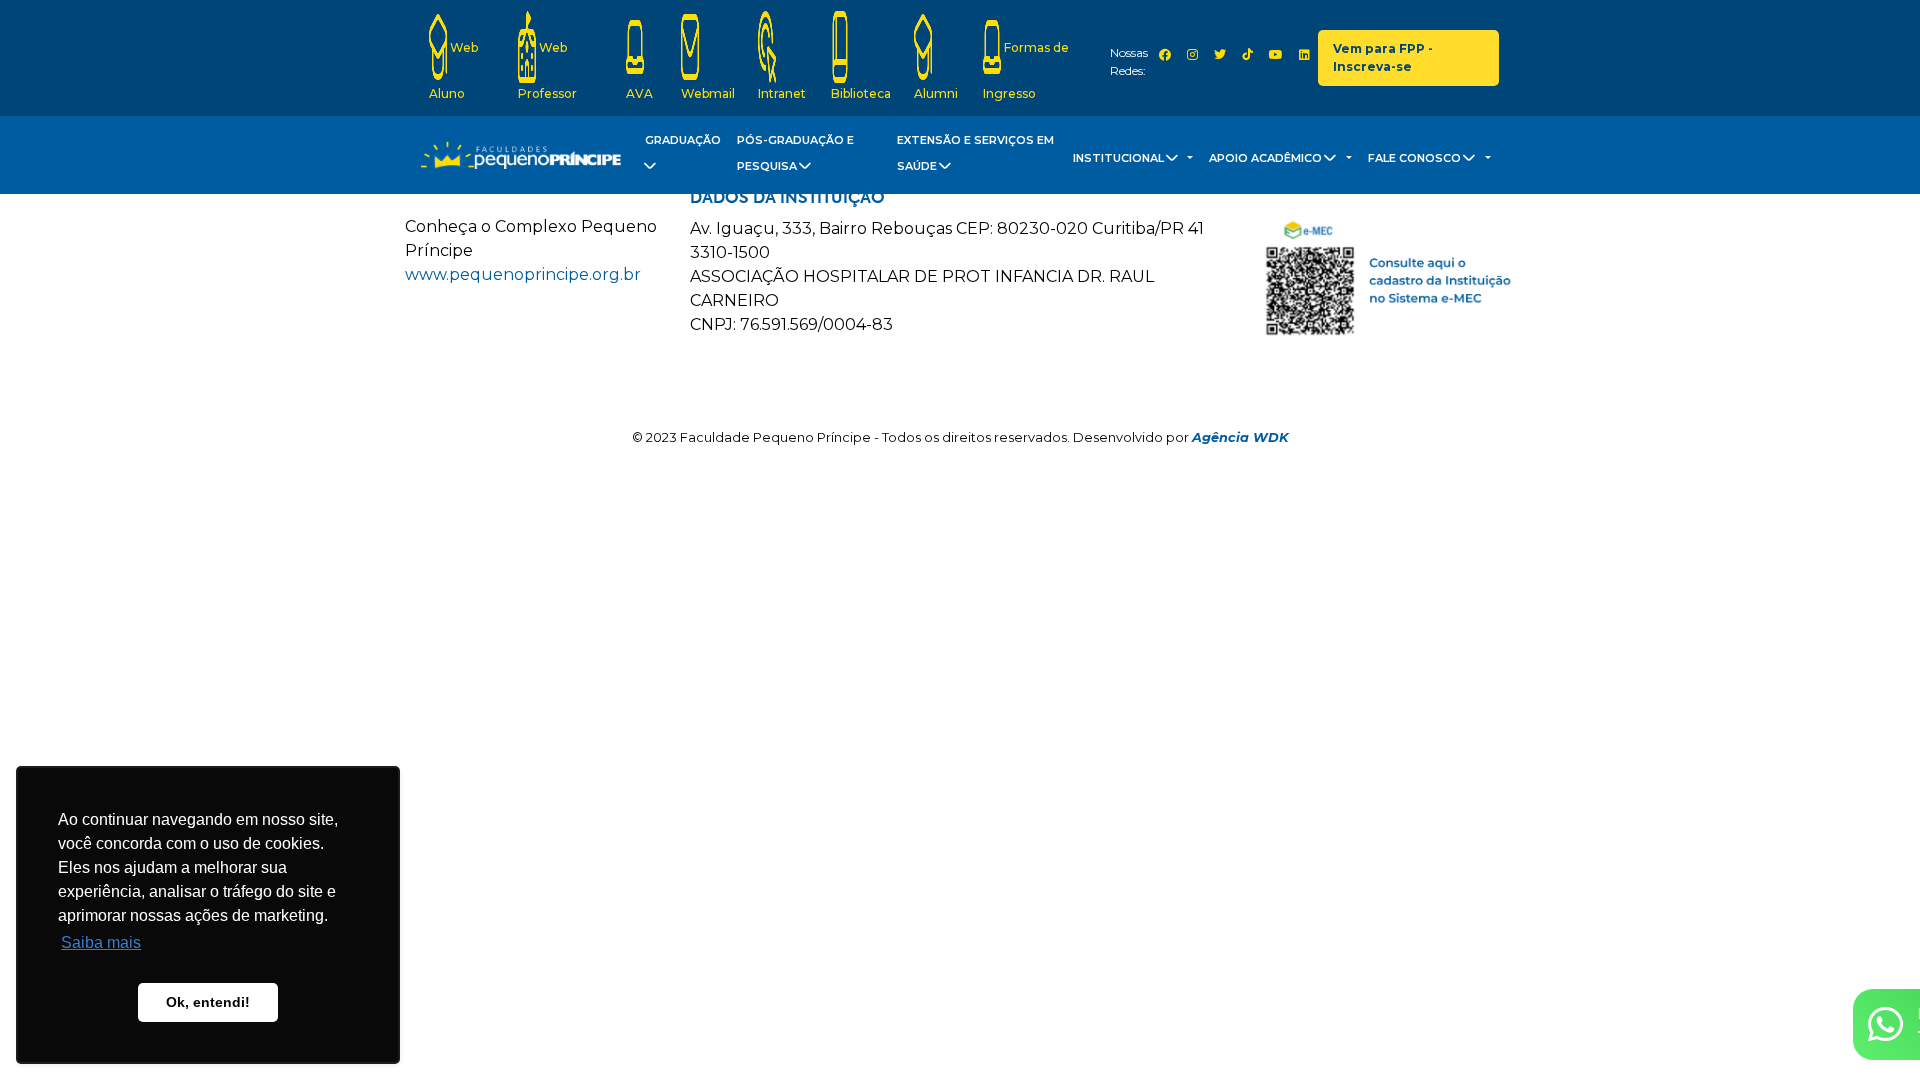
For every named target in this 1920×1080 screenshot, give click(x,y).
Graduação (683, 140)
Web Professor (547, 70)
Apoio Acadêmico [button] (1267, 158)
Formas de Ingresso (1026, 70)
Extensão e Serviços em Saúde (975, 153)
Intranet (782, 93)
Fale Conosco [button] (1416, 158)
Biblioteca (861, 93)
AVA (639, 93)
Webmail (708, 93)
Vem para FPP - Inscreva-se (1383, 57)
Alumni (936, 93)
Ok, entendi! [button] (208, 1002)
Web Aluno (453, 70)
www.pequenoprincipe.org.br (523, 274)
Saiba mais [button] (101, 942)
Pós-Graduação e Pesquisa (795, 153)
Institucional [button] (1120, 158)
